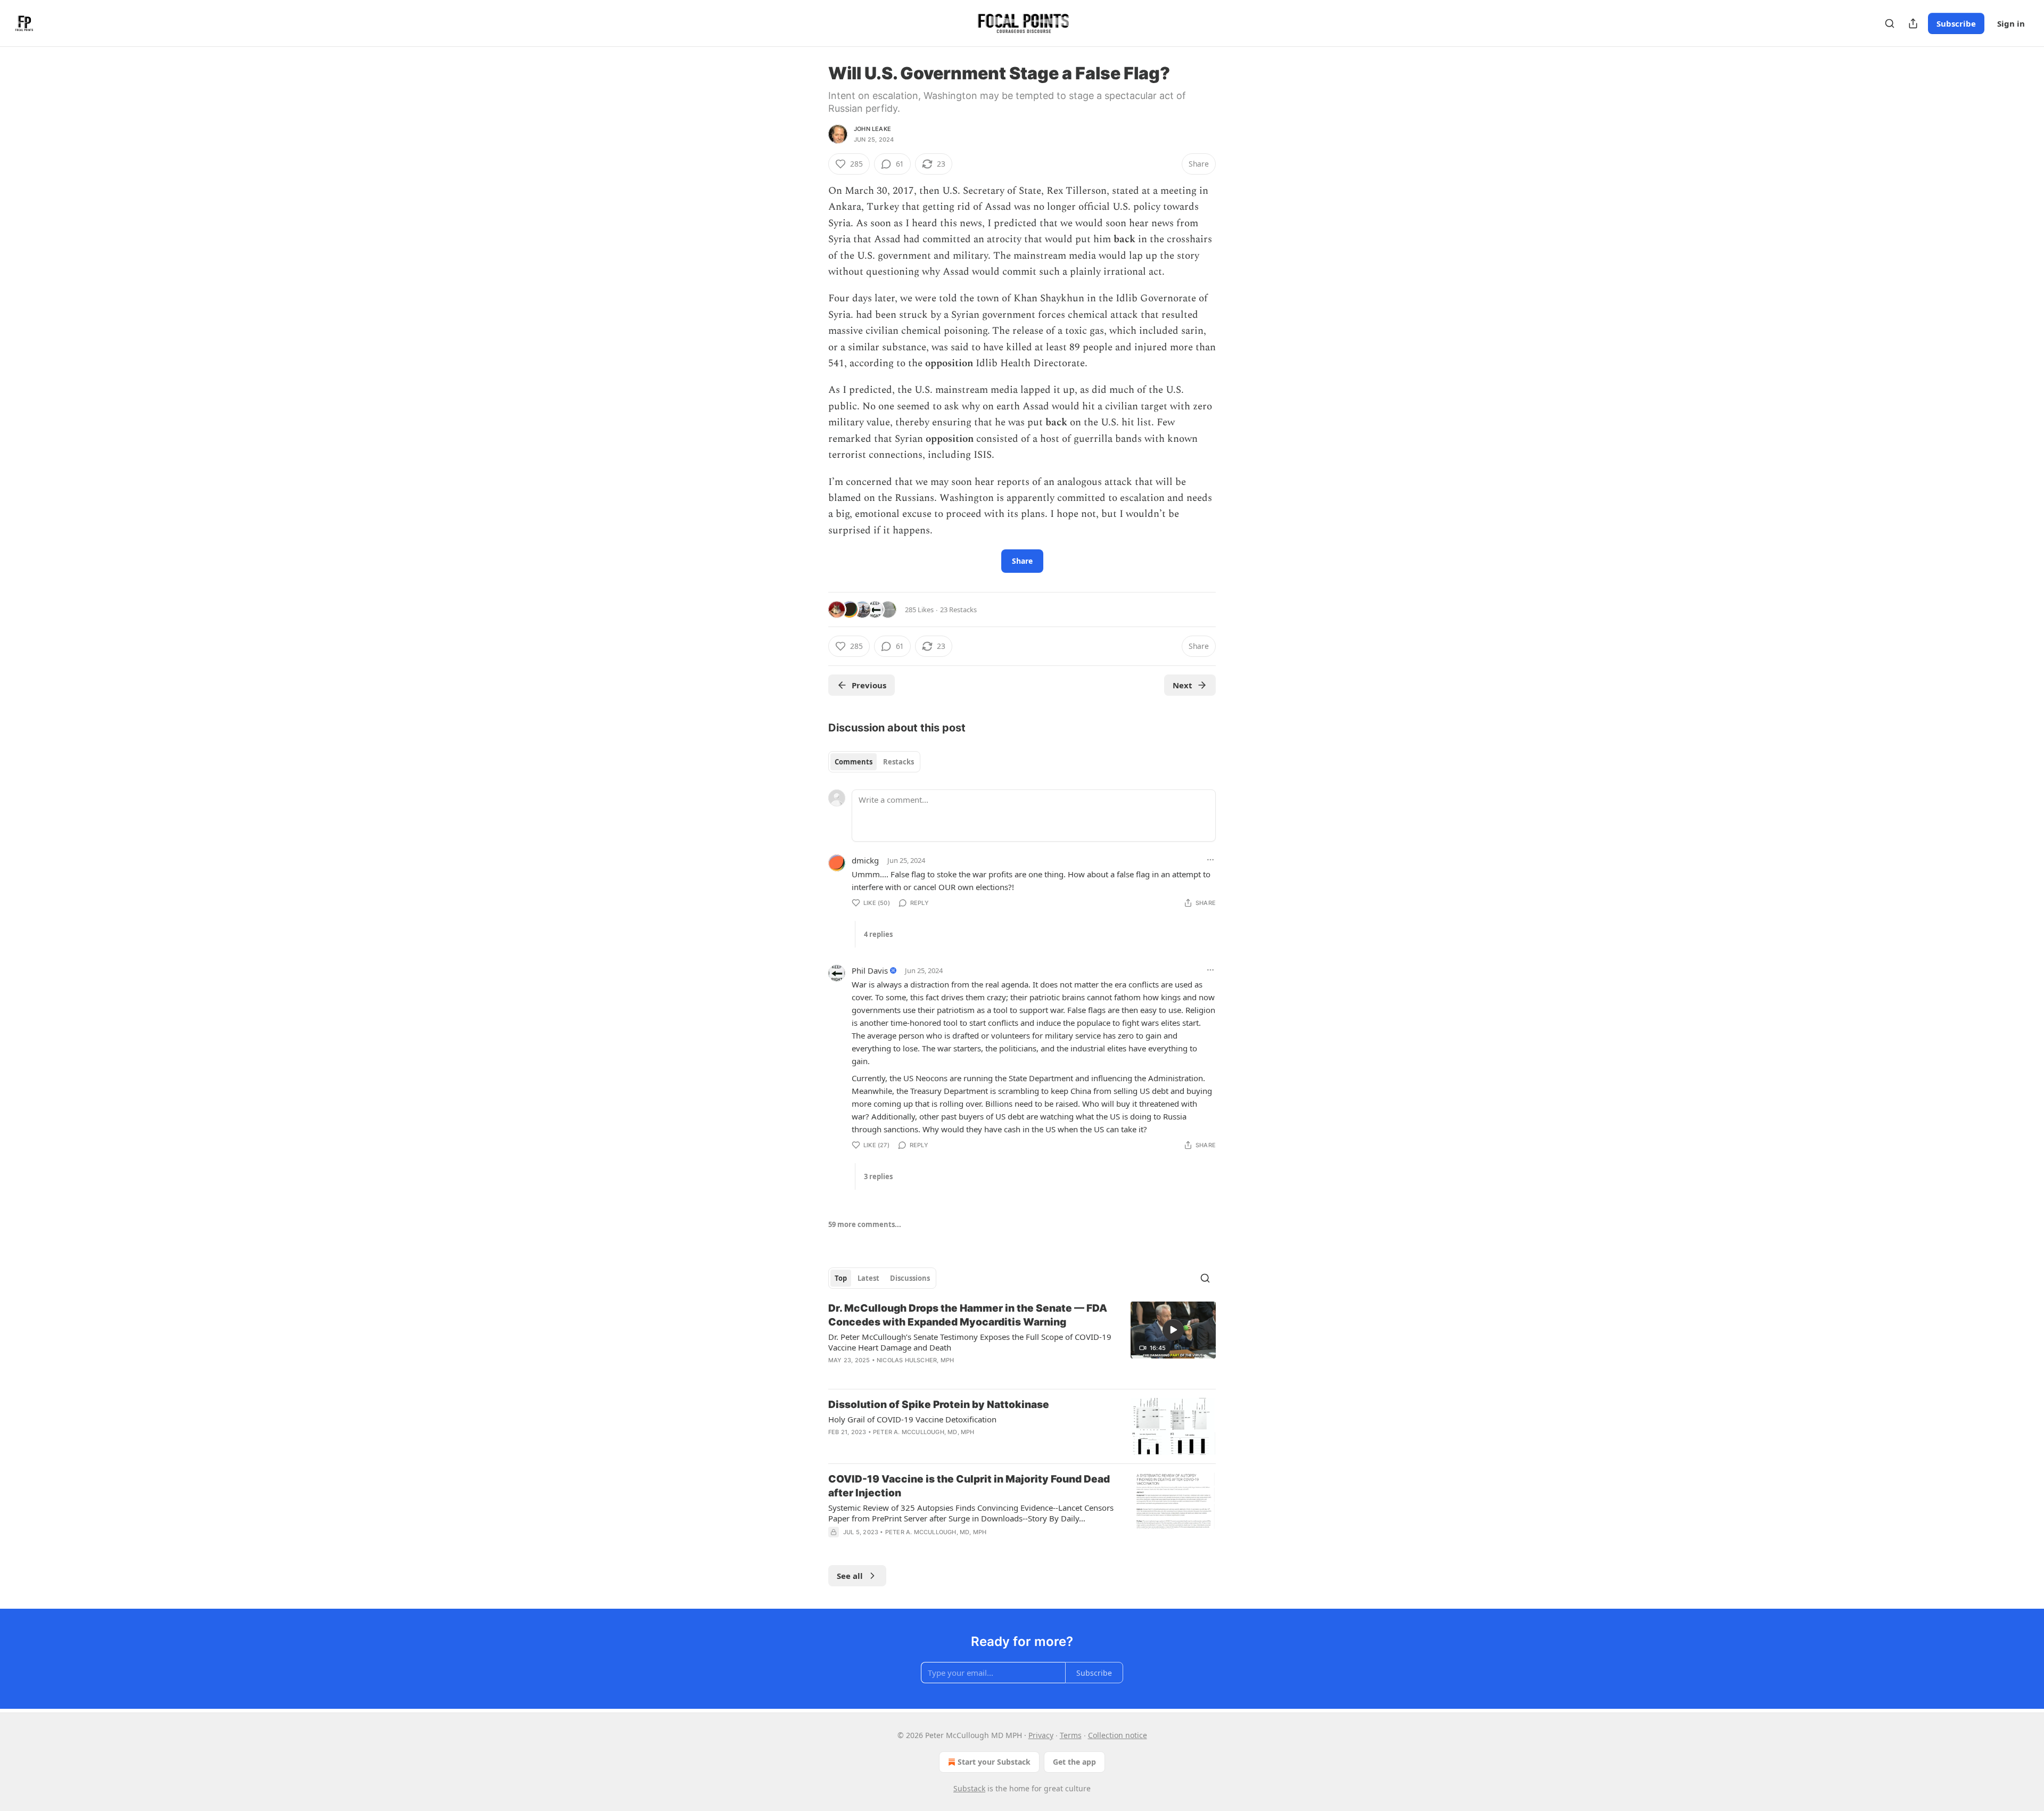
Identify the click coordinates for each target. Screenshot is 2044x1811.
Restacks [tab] (899, 762)
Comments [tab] (854, 762)
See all (850, 1576)
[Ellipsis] (1210, 860)
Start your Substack (994, 1762)
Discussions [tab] (910, 1278)
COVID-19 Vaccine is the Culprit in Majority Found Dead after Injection (969, 1486)
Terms (1071, 1735)
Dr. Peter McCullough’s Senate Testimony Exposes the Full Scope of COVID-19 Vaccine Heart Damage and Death (970, 1342)
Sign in (2011, 23)
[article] (1022, 1341)
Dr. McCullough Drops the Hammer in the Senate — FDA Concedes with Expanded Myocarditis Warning (968, 1315)
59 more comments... (865, 1224)
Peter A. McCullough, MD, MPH (924, 1432)
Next (1182, 685)
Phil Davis (870, 970)
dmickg (865, 860)
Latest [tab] (868, 1278)
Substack (969, 1788)
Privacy (1041, 1735)
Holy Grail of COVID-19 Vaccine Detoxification (912, 1419)
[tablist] (874, 762)
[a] (1173, 1330)
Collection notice (1118, 1735)
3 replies (878, 1176)
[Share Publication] (1913, 23)
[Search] (1890, 23)
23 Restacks (958, 610)
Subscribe (1956, 23)
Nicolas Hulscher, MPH (915, 1360)
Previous (869, 685)
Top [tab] (841, 1278)
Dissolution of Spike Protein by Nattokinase (939, 1405)
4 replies (878, 934)
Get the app (1074, 1762)
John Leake (872, 129)
